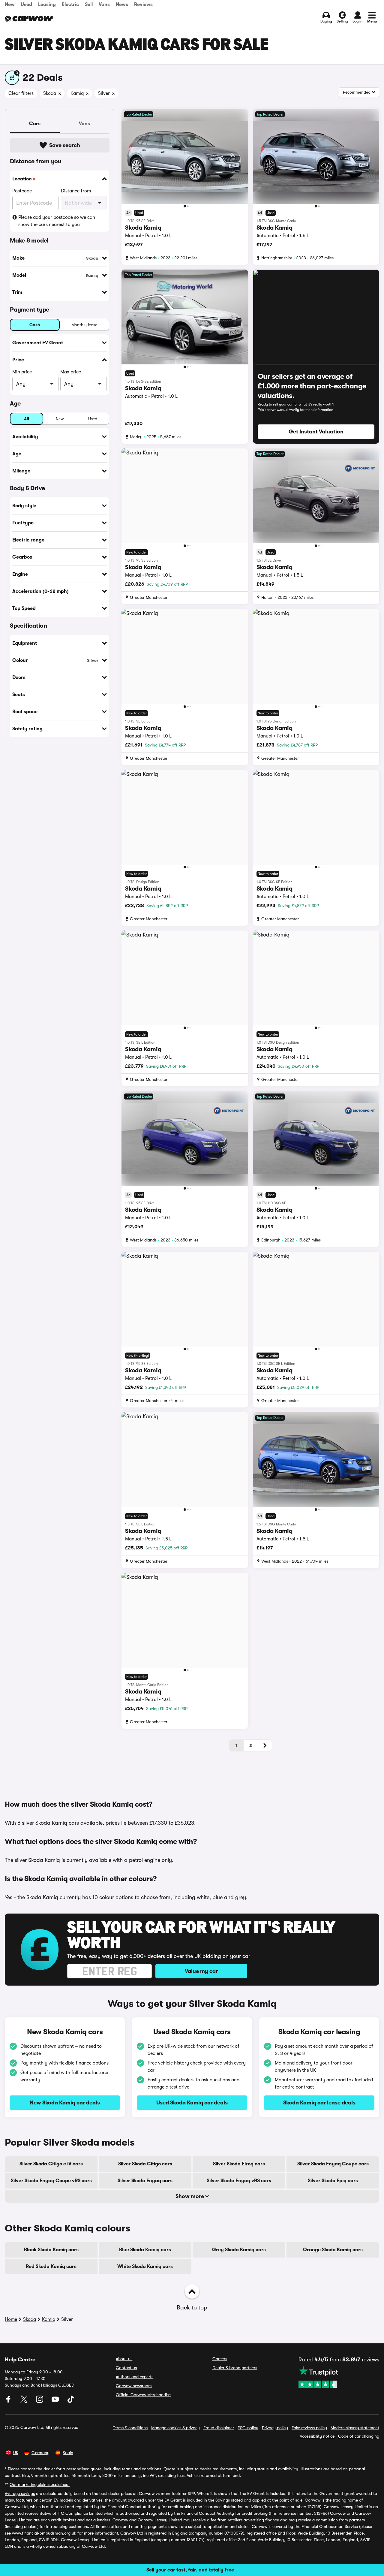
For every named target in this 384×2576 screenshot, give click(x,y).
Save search (65, 145)
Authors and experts (135, 2377)
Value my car (201, 1971)
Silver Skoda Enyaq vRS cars (239, 2181)
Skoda (30, 2319)
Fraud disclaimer (219, 2428)
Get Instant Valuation (316, 432)
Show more (190, 2196)
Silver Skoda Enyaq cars (145, 2181)
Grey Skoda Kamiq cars (239, 2250)
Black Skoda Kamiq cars (51, 2250)
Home (11, 2319)
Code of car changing (359, 2436)
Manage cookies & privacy (175, 2428)
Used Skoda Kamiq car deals (192, 2103)
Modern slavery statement (355, 2428)
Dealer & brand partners (235, 2368)
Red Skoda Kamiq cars (51, 2267)
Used (26, 5)
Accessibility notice (317, 2436)
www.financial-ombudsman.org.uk (44, 2533)
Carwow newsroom (134, 2386)
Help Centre (20, 2360)
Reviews (143, 5)
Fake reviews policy (309, 2428)
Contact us (126, 2368)
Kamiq (49, 2319)
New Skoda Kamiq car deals (65, 2103)
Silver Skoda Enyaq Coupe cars (333, 2164)
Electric (70, 5)
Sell (89, 5)
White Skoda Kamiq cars (145, 2267)
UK (16, 2453)
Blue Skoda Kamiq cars (145, 2250)
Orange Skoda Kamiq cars (333, 2250)
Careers (220, 2359)
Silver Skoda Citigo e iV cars (51, 2164)
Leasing (47, 5)
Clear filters (21, 93)
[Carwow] (29, 19)
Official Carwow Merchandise (143, 2395)
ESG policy (248, 2428)
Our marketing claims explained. (40, 2484)
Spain (68, 2453)
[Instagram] (40, 2401)
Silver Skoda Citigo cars (145, 2164)
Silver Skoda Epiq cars (333, 2181)
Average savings (20, 2493)
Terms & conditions (130, 2428)
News (122, 5)
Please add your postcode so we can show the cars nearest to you (57, 221)
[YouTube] (56, 2401)
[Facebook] (9, 2401)
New (10, 5)
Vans (104, 5)
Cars (35, 124)
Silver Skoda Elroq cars (239, 2164)
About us (124, 2359)
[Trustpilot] (339, 2377)
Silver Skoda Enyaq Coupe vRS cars (51, 2181)
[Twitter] (25, 2401)
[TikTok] (71, 2401)
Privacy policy (275, 2428)
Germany (40, 2453)
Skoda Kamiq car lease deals (319, 2103)
